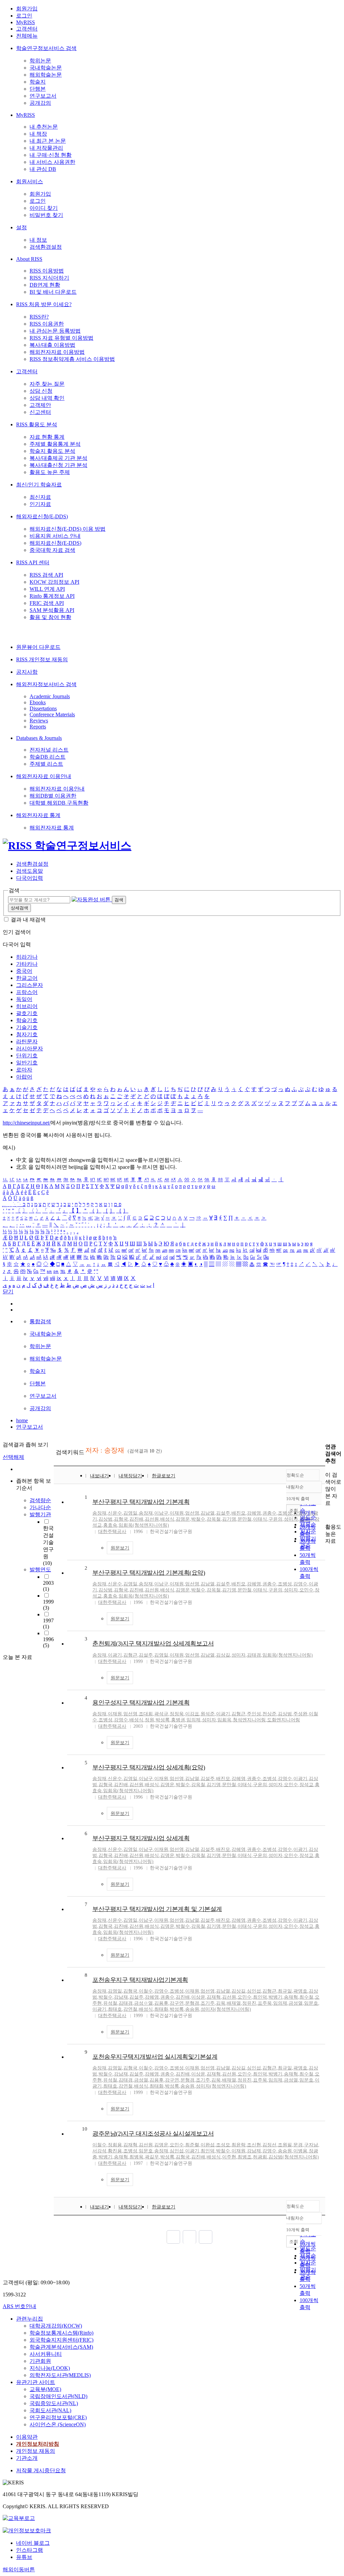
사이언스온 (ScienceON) (58, 2424)
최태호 (115, 2009)
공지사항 (27, 672)
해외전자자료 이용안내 (44, 776)
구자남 (311, 2145)
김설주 (223, 1513)
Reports (38, 727)
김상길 (223, 1655)
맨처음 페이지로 (173, 2237)
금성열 (296, 2003)
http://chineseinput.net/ (27, 1123)
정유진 (249, 2003)
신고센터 (40, 412)
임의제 (193, 1720)
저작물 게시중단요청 (41, 2470)
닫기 (8, 1292)
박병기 (275, 1997)
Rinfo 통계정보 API (52, 596)
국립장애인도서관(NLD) (58, 2396)
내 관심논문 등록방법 (55, 331)
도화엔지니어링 (284, 1720)
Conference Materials (52, 714)
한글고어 (27, 978)
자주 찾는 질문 (47, 384)
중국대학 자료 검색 (52, 550)
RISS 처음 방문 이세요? (44, 304)
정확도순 (295, 1475)
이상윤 (198, 1997)
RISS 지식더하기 (49, 278)
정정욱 (177, 1714)
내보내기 (99, 1476)
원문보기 (120, 1548)
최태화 (161, 2009)
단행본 (38, 89)
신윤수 (115, 1513)
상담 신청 (41, 391)
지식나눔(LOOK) (50, 2368)
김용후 (161, 2003)
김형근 (130, 1655)
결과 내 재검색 (28, 920)
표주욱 (265, 2003)
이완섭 (208, 2145)
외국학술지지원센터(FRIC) (61, 2340)
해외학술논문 (46, 75)
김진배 (136, 1519)
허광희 (260, 2157)
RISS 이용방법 (47, 271)
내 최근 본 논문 (48, 141)
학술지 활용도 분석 (52, 451)
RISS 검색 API (46, 575)
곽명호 (300, 1991)
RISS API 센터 (33, 562)
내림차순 (295, 1487)
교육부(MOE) (45, 2389)
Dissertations (43, 708)
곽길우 (152, 2157)
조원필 (285, 2145)
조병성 (285, 1513)
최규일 (285, 1991)
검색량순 (40, 1500)
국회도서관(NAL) (50, 2410)
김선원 (152, 1519)
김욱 (221, 2003)
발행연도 (40, 1569)
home (22, 1420)
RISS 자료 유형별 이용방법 (61, 338)
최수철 (306, 1997)
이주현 (229, 2157)
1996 (48, 1642)
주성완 (300, 1714)
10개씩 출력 (298, 2230)
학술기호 (27, 1020)
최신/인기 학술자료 (39, 485)
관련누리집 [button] (30, 2319)
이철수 (146, 1991)
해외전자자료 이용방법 (57, 352)
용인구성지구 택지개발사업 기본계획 (141, 1703)
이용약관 (27, 2437)
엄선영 (192, 1513)
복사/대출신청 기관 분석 (58, 465)
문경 (298, 2145)
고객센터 (27, 29)
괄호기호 (27, 1013)
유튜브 (24, 2557)
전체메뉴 (27, 36)
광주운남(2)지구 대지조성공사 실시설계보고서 (153, 2134)
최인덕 (260, 1997)
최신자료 (40, 497)
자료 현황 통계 (47, 437)
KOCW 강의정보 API (54, 582)
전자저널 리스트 (49, 750)
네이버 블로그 (33, 2543)
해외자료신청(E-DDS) (42, 516)
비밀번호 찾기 (46, 215)
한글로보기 (164, 1476)
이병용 (300, 2151)
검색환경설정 (46, 247)
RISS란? (39, 317)
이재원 (177, 1513)
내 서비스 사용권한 (52, 162)
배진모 (239, 1513)
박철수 (198, 1519)
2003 (48, 1586)
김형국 (121, 1519)
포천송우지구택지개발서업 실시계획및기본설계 (155, 2057)
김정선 (269, 2145)
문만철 (245, 1519)
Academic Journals (50, 696)
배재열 (234, 2003)
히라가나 (27, 957)
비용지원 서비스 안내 (55, 536)
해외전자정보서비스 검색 (46, 684)
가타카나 (27, 964)
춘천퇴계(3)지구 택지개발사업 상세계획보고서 (153, 1643)
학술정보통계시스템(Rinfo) (61, 2333)
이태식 (260, 1519)
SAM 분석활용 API (52, 610)
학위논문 (40, 61)
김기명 (229, 1519)
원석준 (208, 1714)
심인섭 (254, 1991)
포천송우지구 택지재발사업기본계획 (140, 1980)
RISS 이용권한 (47, 324)
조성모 (223, 2145)
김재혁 (214, 1997)
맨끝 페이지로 (206, 2237)
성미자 (291, 1519)
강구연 (177, 2003)
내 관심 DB (43, 169)
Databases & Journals (39, 738)
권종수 (269, 1513)
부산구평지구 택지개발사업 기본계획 (141, 1502)
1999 (48, 1605)
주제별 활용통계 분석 (55, 444)
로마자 (24, 1070)
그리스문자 (30, 985)
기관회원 (40, 2361)
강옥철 (214, 1519)
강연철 (130, 2009)
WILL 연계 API (47, 589)
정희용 (115, 2145)
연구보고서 (43, 96)
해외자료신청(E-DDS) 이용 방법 (68, 529)
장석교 (306, 1785)
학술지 (38, 82)
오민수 (306, 1519)
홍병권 (178, 1720)
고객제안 (40, 405)
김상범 (105, 1519)
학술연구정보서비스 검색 (46, 48)
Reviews (39, 721)
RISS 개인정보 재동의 (42, 659)
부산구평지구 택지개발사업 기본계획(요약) (149, 1573)
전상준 (269, 1714)
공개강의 (40, 103)
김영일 (130, 1513)
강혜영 (254, 1513)
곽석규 (161, 1714)
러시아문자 (30, 1048)
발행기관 (40, 1514)
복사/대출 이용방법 (52, 345)
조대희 (146, 1714)
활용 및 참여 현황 (50, 617)
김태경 (254, 1655)
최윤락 (239, 2145)
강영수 (300, 1513)
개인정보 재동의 (36, 2451)
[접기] (327, 1515)
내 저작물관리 (46, 148)
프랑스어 (27, 992)
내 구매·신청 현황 (51, 155)
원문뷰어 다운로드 (38, 647)
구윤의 (275, 1519)
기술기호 (27, 1027)
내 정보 (38, 240)
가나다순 (40, 1507)
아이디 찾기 (44, 208)
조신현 (254, 2145)
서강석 (99, 2151)
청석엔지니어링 (249, 1720)
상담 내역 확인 (47, 398)
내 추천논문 (44, 127)
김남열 (208, 1513)
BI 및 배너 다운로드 (53, 292)
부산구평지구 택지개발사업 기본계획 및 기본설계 (157, 1909)
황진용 (115, 2151)
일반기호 (27, 1063)
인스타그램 (30, 2550)
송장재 (99, 1513)
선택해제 (13, 1457)
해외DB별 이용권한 (53, 796)
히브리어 (27, 1006)
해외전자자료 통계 (38, 815)
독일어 (24, 999)
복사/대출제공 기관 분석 (58, 458)
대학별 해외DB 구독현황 (59, 803)
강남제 (254, 2151)
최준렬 (192, 2145)
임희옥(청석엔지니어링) (144, 1525)
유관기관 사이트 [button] (36, 2382)
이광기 (115, 1655)
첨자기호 (27, 1034)
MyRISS (26, 22)
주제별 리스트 (46, 764)
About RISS (29, 259)
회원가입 (27, 9)
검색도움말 (30, 871)
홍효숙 (110, 1525)
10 (85, 2129)
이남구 (161, 1513)
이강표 (192, 1714)
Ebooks (38, 702)
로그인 (24, 16)
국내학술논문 (46, 68)
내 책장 (38, 134)
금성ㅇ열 (143, 2003)
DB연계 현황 (45, 285)
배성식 (167, 1519)
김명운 (183, 1519)
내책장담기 (130, 1476)
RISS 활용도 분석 (37, 424)
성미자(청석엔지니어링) (226, 2009)
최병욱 (136, 2157)
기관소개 (27, 2458)
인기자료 (40, 504)
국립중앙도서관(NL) (54, 2403)
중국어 (24, 971)
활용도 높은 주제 (50, 472)
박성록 (163, 1720)
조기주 (208, 2003)
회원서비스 (30, 181)
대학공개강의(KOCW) (56, 2326)
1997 (48, 1624)
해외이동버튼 (19, 2569)
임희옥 (224, 1720)
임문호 (311, 2003)
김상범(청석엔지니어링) (294, 2157)
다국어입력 (30, 878)
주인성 (254, 1714)
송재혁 (291, 1997)
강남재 (121, 1997)
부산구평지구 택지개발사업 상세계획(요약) (149, 1767)
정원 (149, 1720)
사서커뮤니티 (46, 2354)
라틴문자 (27, 1041)
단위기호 (27, 1056)
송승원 (192, 2009)
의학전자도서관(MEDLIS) (60, 2375)
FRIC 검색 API (47, 603)
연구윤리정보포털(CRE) (58, 2417)
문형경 (192, 2003)
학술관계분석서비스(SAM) (61, 2347)
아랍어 (24, 1077)
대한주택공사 (112, 1532)
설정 (21, 227)
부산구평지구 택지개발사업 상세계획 (141, 1838)
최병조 (245, 2157)
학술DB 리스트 (48, 757)
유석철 (110, 2003)
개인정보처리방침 (38, 2444)
